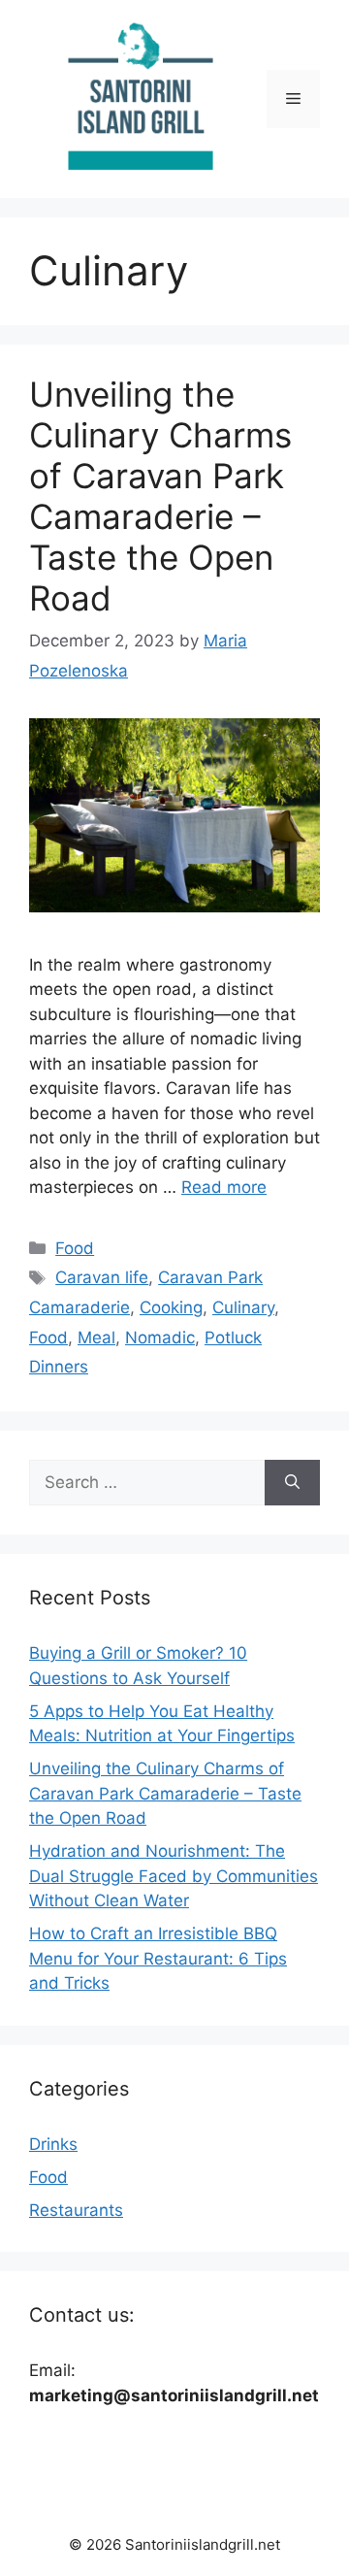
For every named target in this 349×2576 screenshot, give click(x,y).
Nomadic (160, 1338)
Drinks (53, 2144)
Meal (96, 1338)
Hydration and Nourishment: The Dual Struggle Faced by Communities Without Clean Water (174, 1876)
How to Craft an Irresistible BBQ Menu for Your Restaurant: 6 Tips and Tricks (158, 1958)
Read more (224, 1187)
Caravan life (102, 1277)
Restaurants (76, 2210)
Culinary (243, 1307)
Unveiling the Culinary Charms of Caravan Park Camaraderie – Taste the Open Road (160, 496)
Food (75, 1248)
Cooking (171, 1307)
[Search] (292, 1483)
